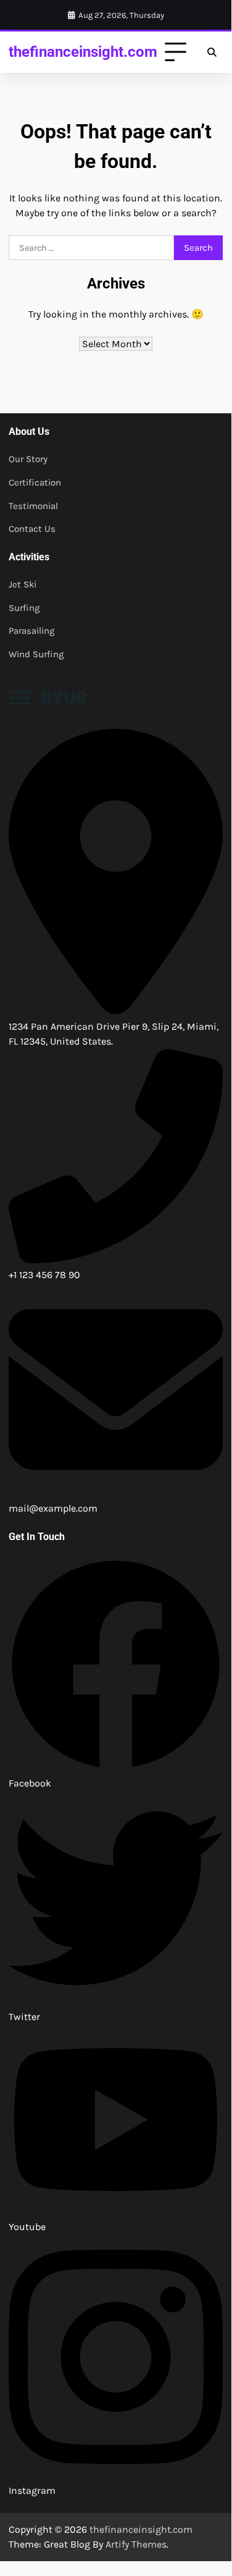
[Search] (212, 53)
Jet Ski (23, 584)
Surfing (24, 608)
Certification (35, 482)
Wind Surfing (36, 654)
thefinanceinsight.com (83, 52)
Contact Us (32, 529)
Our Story (28, 459)
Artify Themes (136, 2544)
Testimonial (33, 506)
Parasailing (32, 631)
